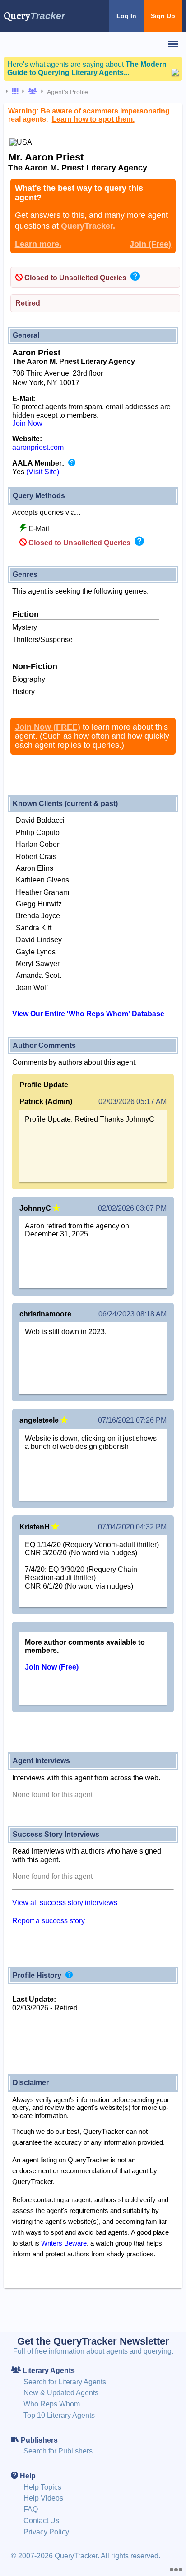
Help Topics (42, 2487)
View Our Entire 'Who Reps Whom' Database (88, 1014)
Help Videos (43, 2498)
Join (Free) (150, 244)
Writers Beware (64, 2243)
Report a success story (49, 1921)
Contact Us (41, 2521)
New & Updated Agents (61, 2393)
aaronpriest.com (38, 447)
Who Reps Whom (52, 2404)
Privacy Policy (46, 2532)
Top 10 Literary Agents (59, 2415)
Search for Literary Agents (65, 2382)
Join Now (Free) (52, 1667)
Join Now (27, 423)
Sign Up (163, 16)
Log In (126, 16)
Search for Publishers (58, 2451)
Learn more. (38, 244)
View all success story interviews (65, 1903)
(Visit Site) (43, 472)
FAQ (31, 2509)
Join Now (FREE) (48, 727)
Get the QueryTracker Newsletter (93, 2341)
